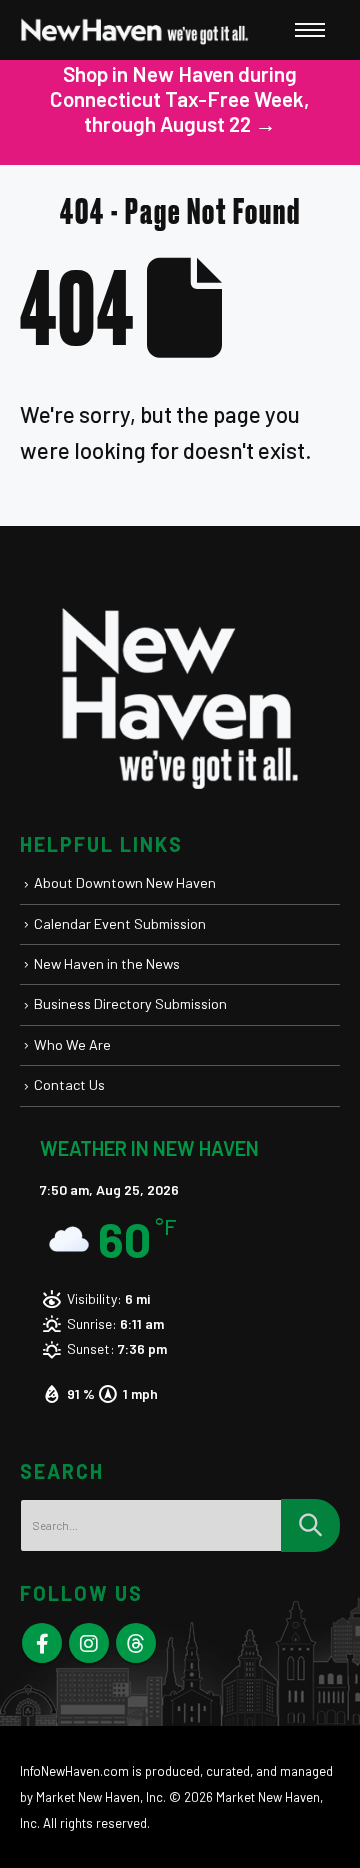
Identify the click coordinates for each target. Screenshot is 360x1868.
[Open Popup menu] (310, 30)
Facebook (42, 1643)
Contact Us (69, 1084)
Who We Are (72, 1044)
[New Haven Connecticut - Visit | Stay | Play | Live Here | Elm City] (135, 30)
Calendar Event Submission (120, 923)
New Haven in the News (107, 963)
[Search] (310, 1525)
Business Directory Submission (130, 1003)
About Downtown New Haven (125, 882)
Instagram (89, 1643)
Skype (136, 1643)
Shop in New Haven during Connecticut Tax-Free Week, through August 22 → (180, 98)
